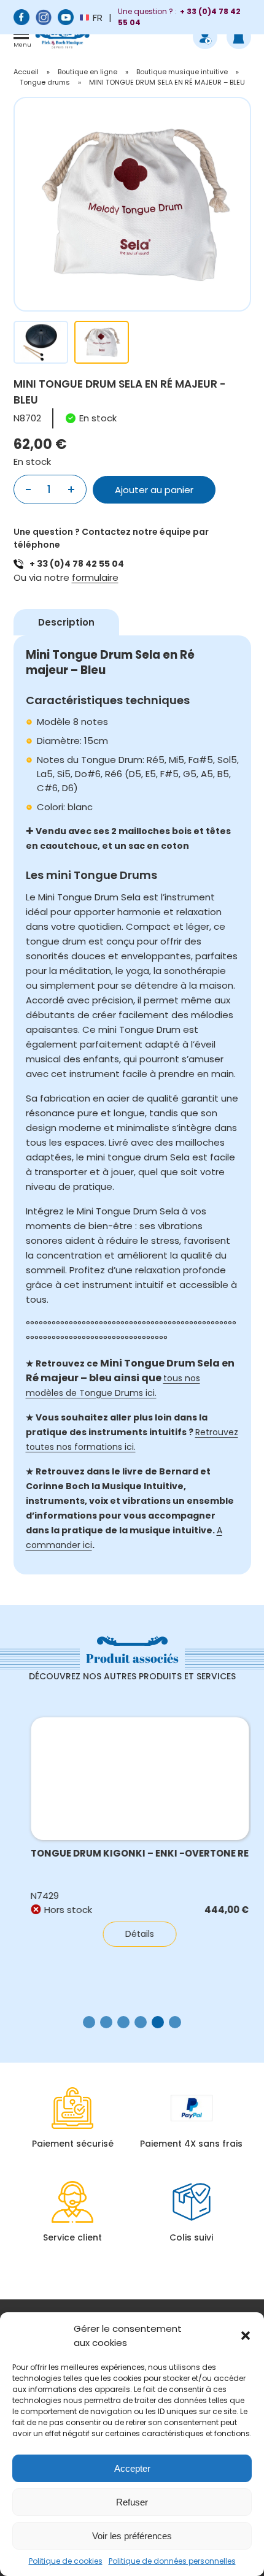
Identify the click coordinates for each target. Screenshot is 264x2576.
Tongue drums (45, 82)
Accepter (132, 2468)
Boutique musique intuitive (182, 72)
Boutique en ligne (87, 72)
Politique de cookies (66, 2561)
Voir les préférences (132, 2536)
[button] (246, 2336)
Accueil (26, 72)
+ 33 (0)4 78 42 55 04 (77, 564)
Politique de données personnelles (172, 2561)
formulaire (95, 577)
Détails (132, 1934)
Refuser (132, 2502)
